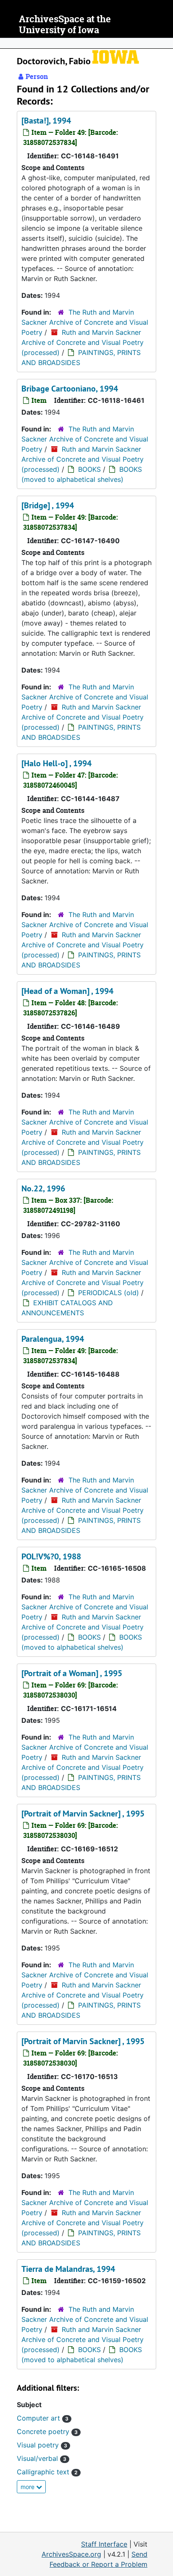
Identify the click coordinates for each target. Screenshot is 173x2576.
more (28, 2487)
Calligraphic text (47, 2472)
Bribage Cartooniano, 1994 (70, 389)
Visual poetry (42, 2445)
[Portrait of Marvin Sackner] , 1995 (83, 1814)
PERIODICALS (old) (109, 1293)
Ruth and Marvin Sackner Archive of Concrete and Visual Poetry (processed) (83, 342)
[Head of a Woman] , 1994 (67, 991)
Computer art (43, 2418)
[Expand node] (165, 43)
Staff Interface (104, 2544)
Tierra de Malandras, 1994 (68, 2269)
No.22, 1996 (43, 1188)
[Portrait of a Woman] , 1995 (72, 1673)
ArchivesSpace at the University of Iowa (65, 25)
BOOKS (89, 469)
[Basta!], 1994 (46, 121)
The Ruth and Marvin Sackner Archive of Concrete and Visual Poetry (85, 322)
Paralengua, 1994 (53, 1339)
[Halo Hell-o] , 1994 (56, 763)
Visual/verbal (42, 2458)
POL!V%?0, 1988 (51, 1556)
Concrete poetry (47, 2431)
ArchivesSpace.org (71, 2554)
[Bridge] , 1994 (48, 505)
